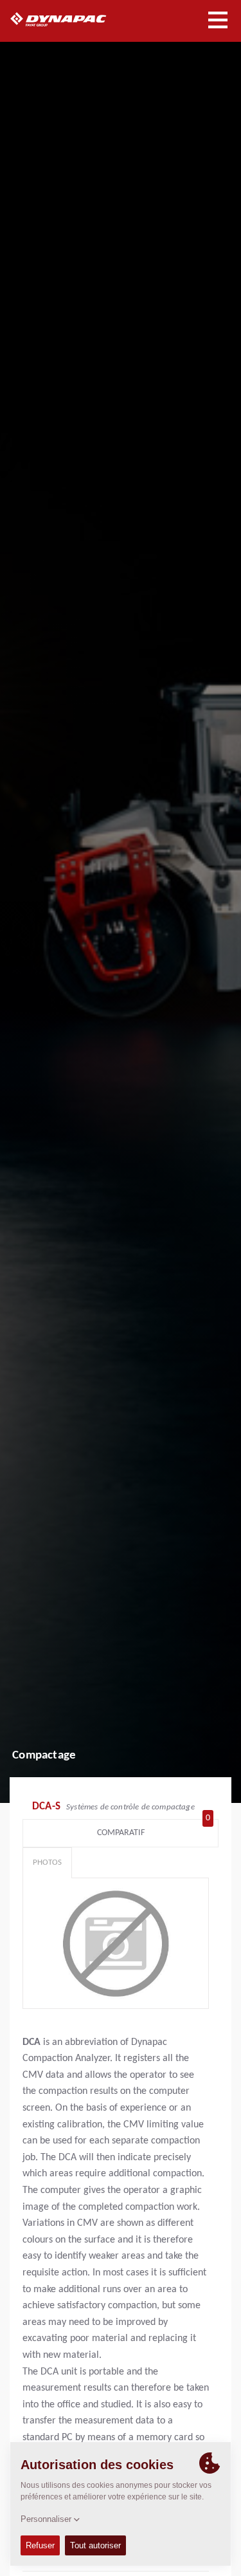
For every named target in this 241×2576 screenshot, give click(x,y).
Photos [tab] (47, 1862)
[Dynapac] (73, 19)
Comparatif (154, 1830)
